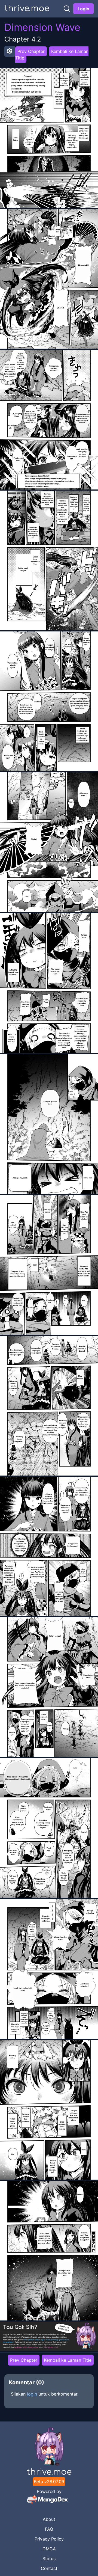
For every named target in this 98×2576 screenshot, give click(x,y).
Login (83, 9)
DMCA (49, 2549)
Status (49, 2559)
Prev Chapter (31, 51)
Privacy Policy (49, 2539)
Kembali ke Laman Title (52, 55)
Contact (49, 2568)
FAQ (49, 2529)
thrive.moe (27, 9)
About (49, 2519)
